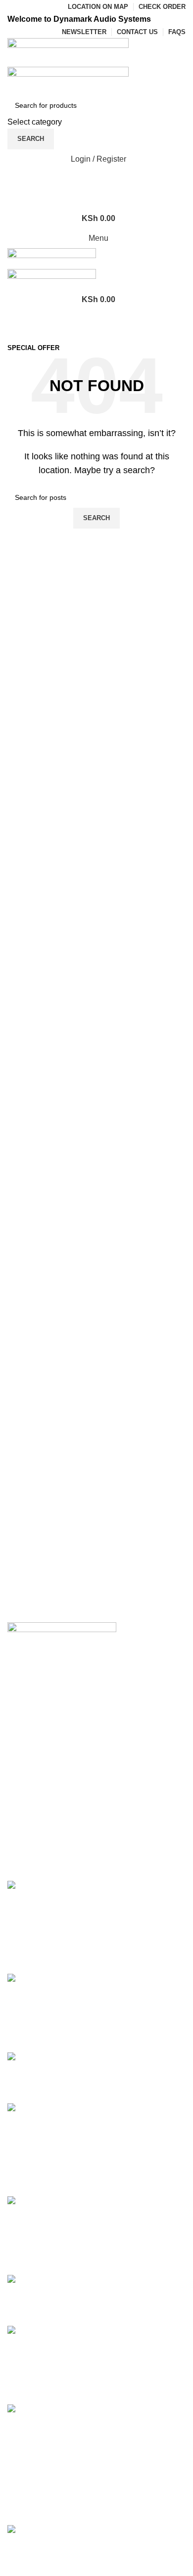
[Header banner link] (96, 1288)
